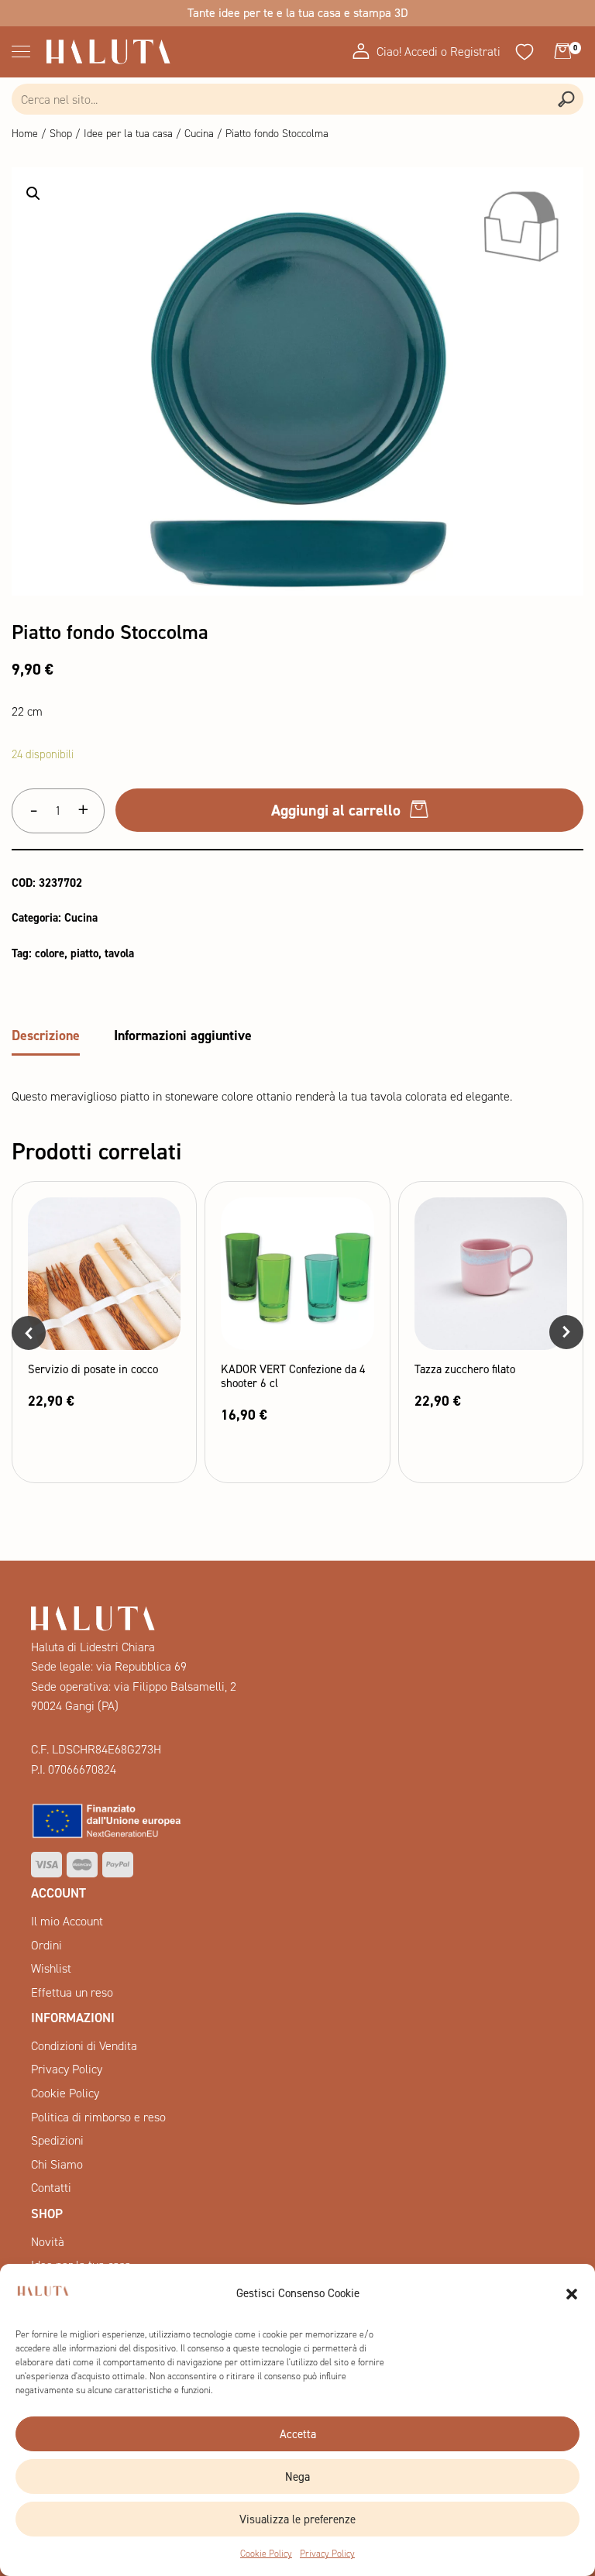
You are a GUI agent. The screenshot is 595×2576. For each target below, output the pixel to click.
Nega (297, 2477)
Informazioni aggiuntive (183, 1036)
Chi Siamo (57, 2164)
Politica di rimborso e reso (98, 2117)
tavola (119, 953)
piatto (84, 953)
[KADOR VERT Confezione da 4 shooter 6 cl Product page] (297, 1274)
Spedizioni (57, 2140)
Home (25, 134)
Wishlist (51, 1968)
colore (50, 953)
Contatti (51, 2188)
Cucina (199, 134)
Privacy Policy (327, 2554)
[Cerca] (566, 99)
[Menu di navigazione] (17, 52)
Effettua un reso (72, 1992)
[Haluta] (108, 52)
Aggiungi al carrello (336, 810)
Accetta (298, 2434)
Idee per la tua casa (128, 134)
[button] (572, 2294)
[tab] (46, 1037)
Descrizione (46, 1036)
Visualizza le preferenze (297, 2519)
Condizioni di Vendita (84, 2046)
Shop (61, 134)
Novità (48, 2242)
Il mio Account (67, 1921)
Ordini (46, 1945)
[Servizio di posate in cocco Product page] (105, 1274)
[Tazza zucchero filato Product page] (491, 1274)
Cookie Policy (266, 2554)
